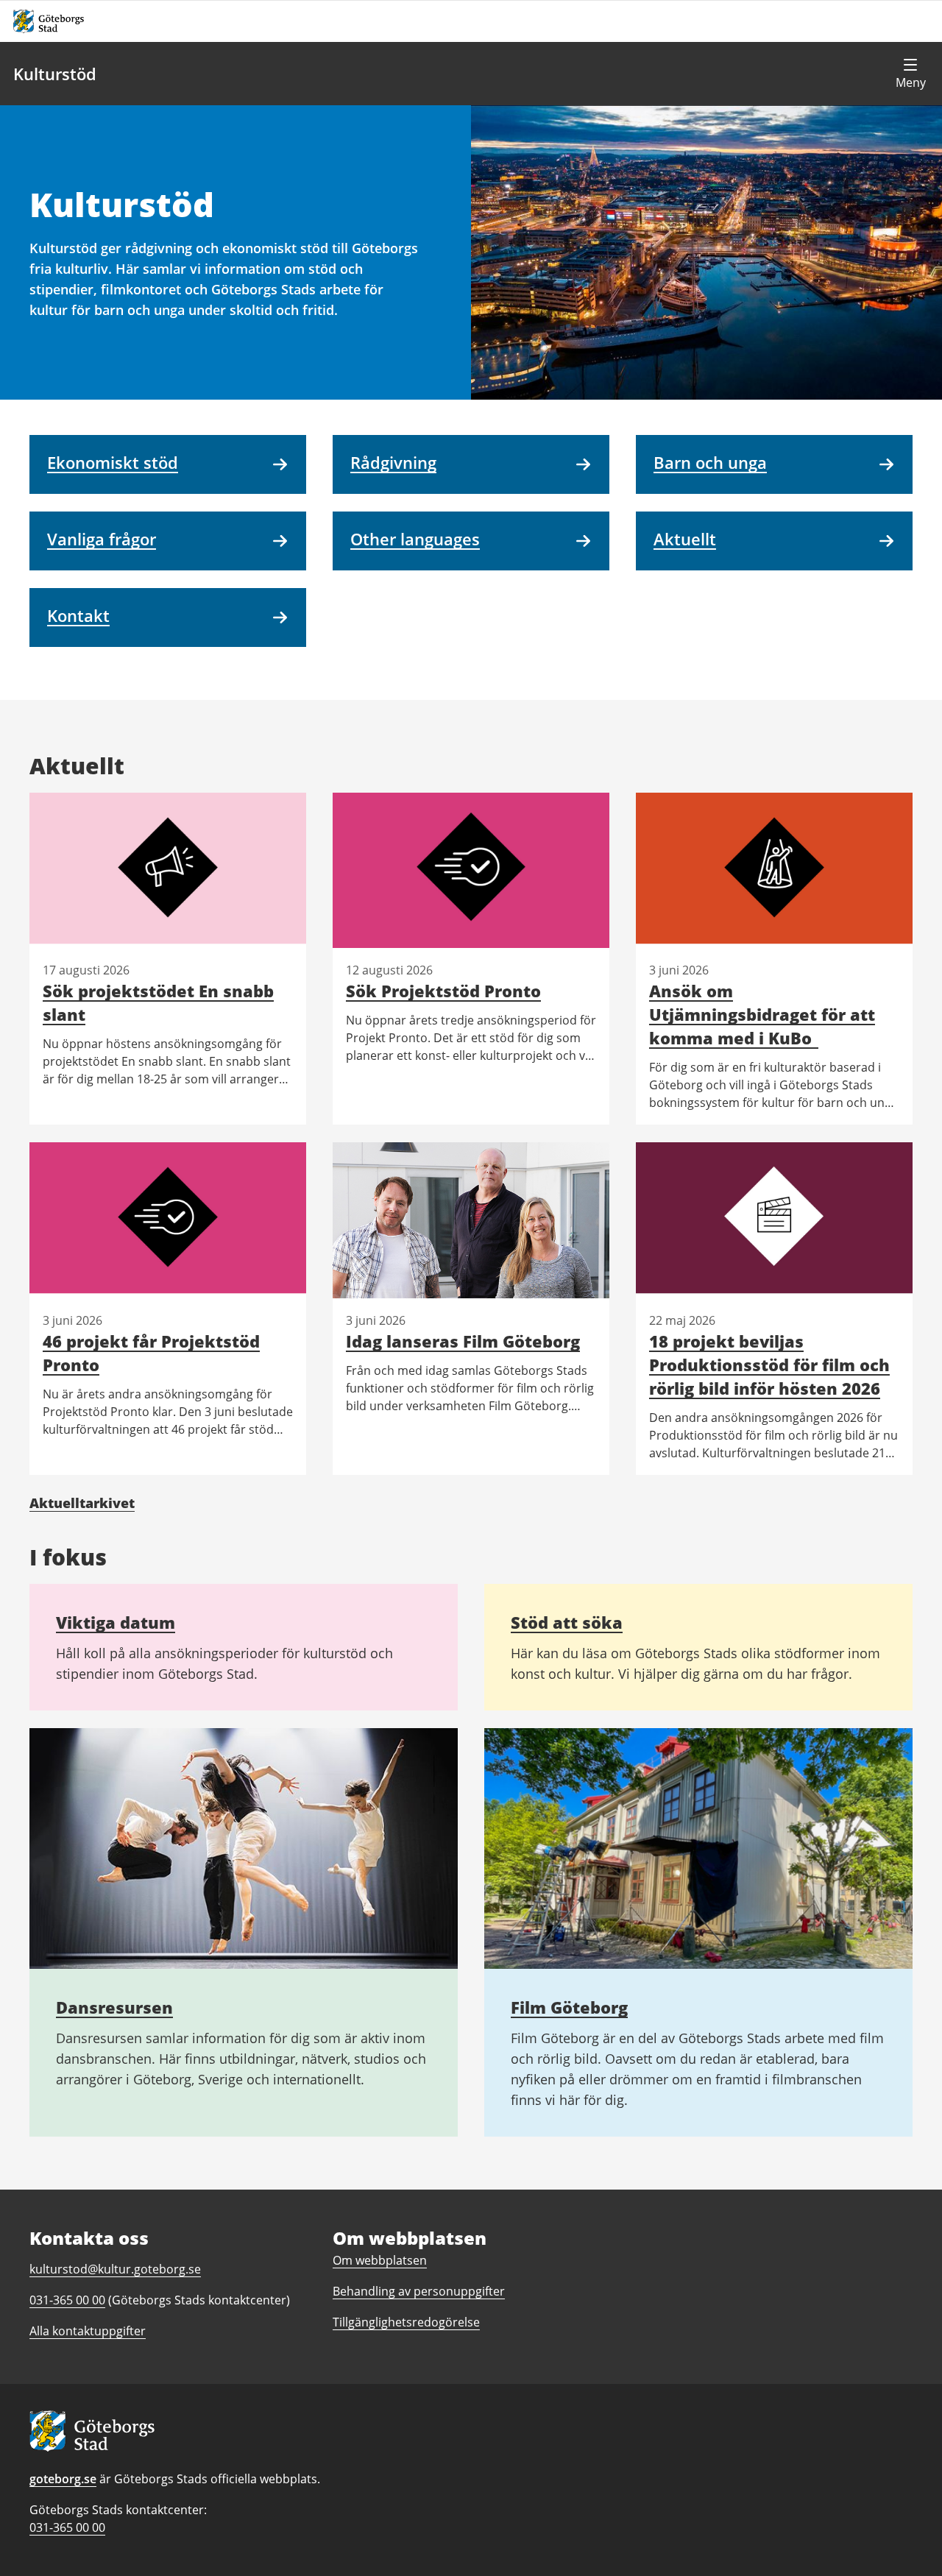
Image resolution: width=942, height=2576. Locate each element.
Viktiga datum (116, 1622)
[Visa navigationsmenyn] (910, 74)
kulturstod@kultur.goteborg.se (115, 2269)
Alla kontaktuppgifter (88, 2331)
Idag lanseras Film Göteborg (463, 1341)
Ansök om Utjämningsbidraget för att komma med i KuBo (762, 1014)
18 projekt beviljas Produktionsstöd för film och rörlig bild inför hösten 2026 (769, 1365)
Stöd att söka (567, 1622)
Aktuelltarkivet (82, 1503)
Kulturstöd (55, 74)
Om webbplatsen (380, 2260)
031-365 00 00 (67, 2527)
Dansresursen (114, 2007)
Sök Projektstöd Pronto (443, 991)
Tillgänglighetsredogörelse (406, 2322)
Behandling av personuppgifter (419, 2291)
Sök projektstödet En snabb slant (158, 1002)
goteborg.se (63, 2479)
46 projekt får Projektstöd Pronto (151, 1353)
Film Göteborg (569, 2007)
